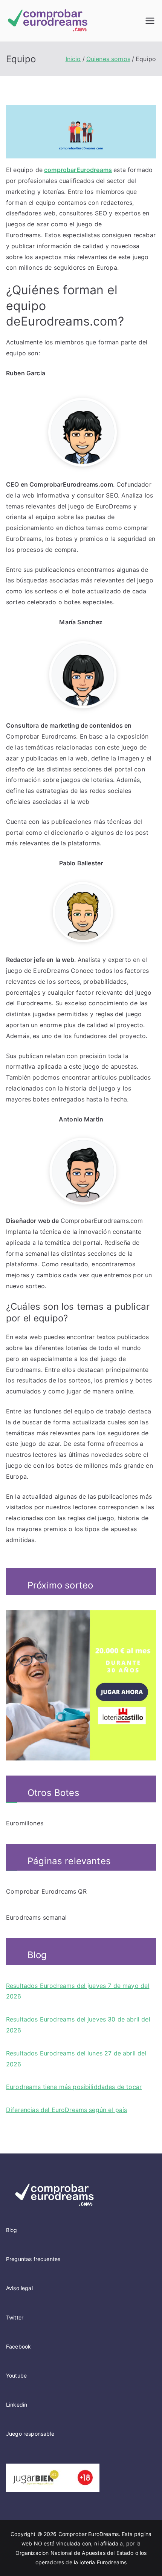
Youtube (16, 2376)
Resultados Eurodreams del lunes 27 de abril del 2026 (76, 2059)
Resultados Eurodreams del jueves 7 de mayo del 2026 (78, 1991)
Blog (12, 2230)
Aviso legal (19, 2288)
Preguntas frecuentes (33, 2259)
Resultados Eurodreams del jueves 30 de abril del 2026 (78, 2025)
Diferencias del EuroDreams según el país (66, 2110)
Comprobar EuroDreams (89, 2534)
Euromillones (25, 1823)
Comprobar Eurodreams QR (46, 1891)
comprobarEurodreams (78, 170)
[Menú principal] (150, 21)
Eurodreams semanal (36, 1917)
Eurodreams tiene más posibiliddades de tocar (74, 2087)
